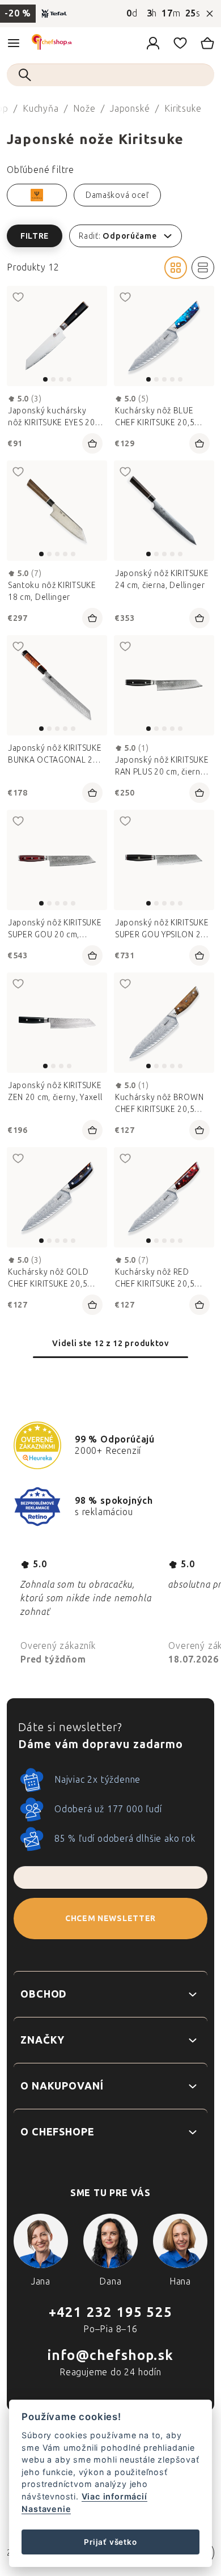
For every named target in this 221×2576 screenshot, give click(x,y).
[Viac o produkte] (57, 336)
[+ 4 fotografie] (164, 511)
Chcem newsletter (110, 1919)
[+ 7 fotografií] (57, 511)
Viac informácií (114, 2496)
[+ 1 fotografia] (57, 685)
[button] (110, 236)
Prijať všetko (110, 2542)
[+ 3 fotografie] (164, 336)
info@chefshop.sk (110, 2355)
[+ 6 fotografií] (164, 860)
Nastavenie (46, 2509)
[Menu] (14, 43)
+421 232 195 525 (110, 2312)
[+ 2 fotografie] (164, 1023)
